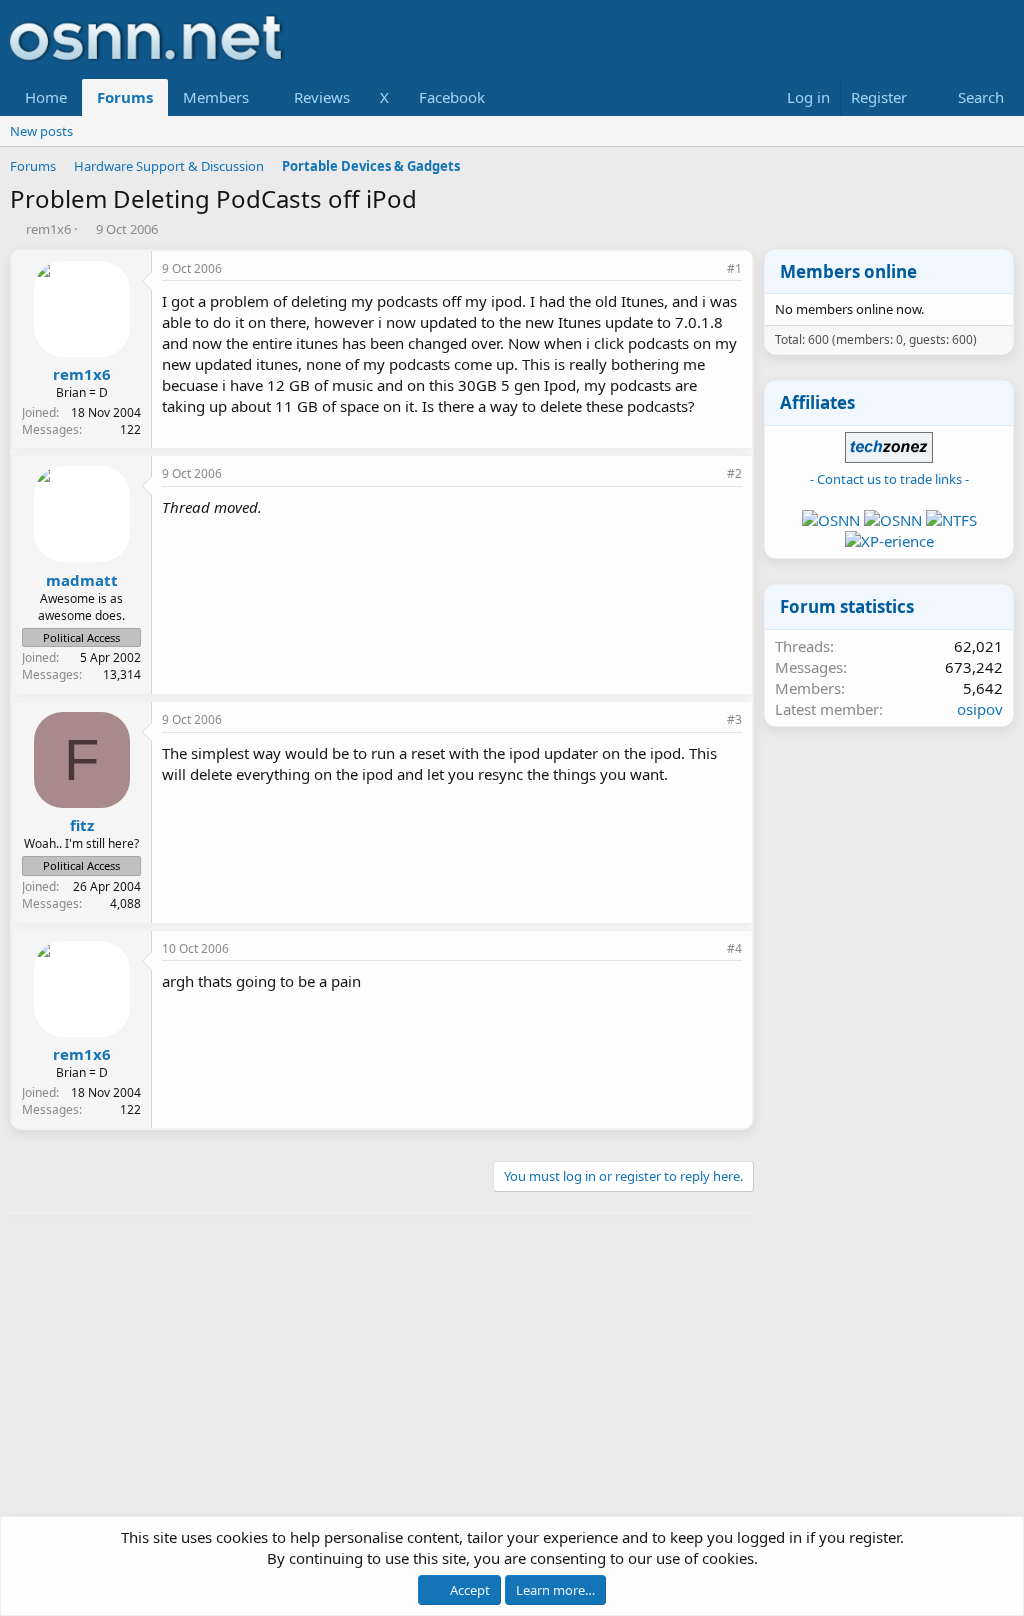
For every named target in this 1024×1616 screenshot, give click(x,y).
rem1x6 (48, 229)
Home (46, 97)
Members (216, 97)
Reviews (322, 97)
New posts (41, 131)
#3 (734, 719)
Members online (848, 271)
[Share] (707, 269)
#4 (734, 948)
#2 (734, 473)
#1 (734, 268)
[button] (265, 97)
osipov (980, 709)
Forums (125, 97)
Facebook (452, 97)
